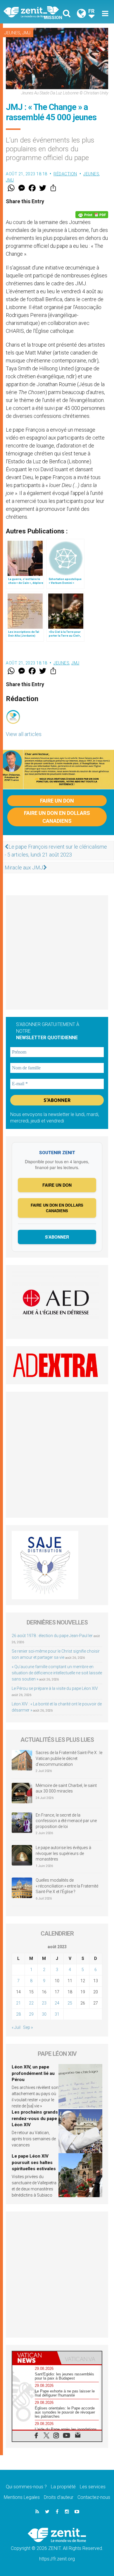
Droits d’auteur (59, 2497)
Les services (93, 2487)
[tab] (35, 2358)
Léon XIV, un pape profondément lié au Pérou (33, 2073)
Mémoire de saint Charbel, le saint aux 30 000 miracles (66, 1788)
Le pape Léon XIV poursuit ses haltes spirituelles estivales (34, 2162)
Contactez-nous (94, 2497)
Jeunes (12, 33)
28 (18, 2014)
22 (31, 2003)
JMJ (26, 33)
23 (44, 2003)
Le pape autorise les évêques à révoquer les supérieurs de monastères (63, 1853)
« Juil (16, 2027)
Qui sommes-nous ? (26, 2487)
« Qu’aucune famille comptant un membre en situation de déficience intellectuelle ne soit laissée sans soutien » (57, 1673)
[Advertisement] (57, 952)
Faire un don (57, 801)
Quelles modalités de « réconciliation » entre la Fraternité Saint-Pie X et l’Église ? (67, 1886)
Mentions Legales (22, 2497)
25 (70, 2003)
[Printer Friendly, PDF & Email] (92, 215)
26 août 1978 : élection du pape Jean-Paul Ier (52, 1636)
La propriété (63, 2487)
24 (57, 2003)
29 (31, 2014)
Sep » (28, 2027)
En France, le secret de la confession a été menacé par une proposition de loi (66, 1821)
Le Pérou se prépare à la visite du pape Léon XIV (55, 1688)
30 (44, 2014)
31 (57, 2014)
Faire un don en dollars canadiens (57, 817)
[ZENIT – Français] (32, 12)
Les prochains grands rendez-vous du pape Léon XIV (35, 2118)
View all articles (24, 734)
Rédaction (65, 174)
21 (18, 2003)
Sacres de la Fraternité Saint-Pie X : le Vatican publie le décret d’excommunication (69, 1758)
